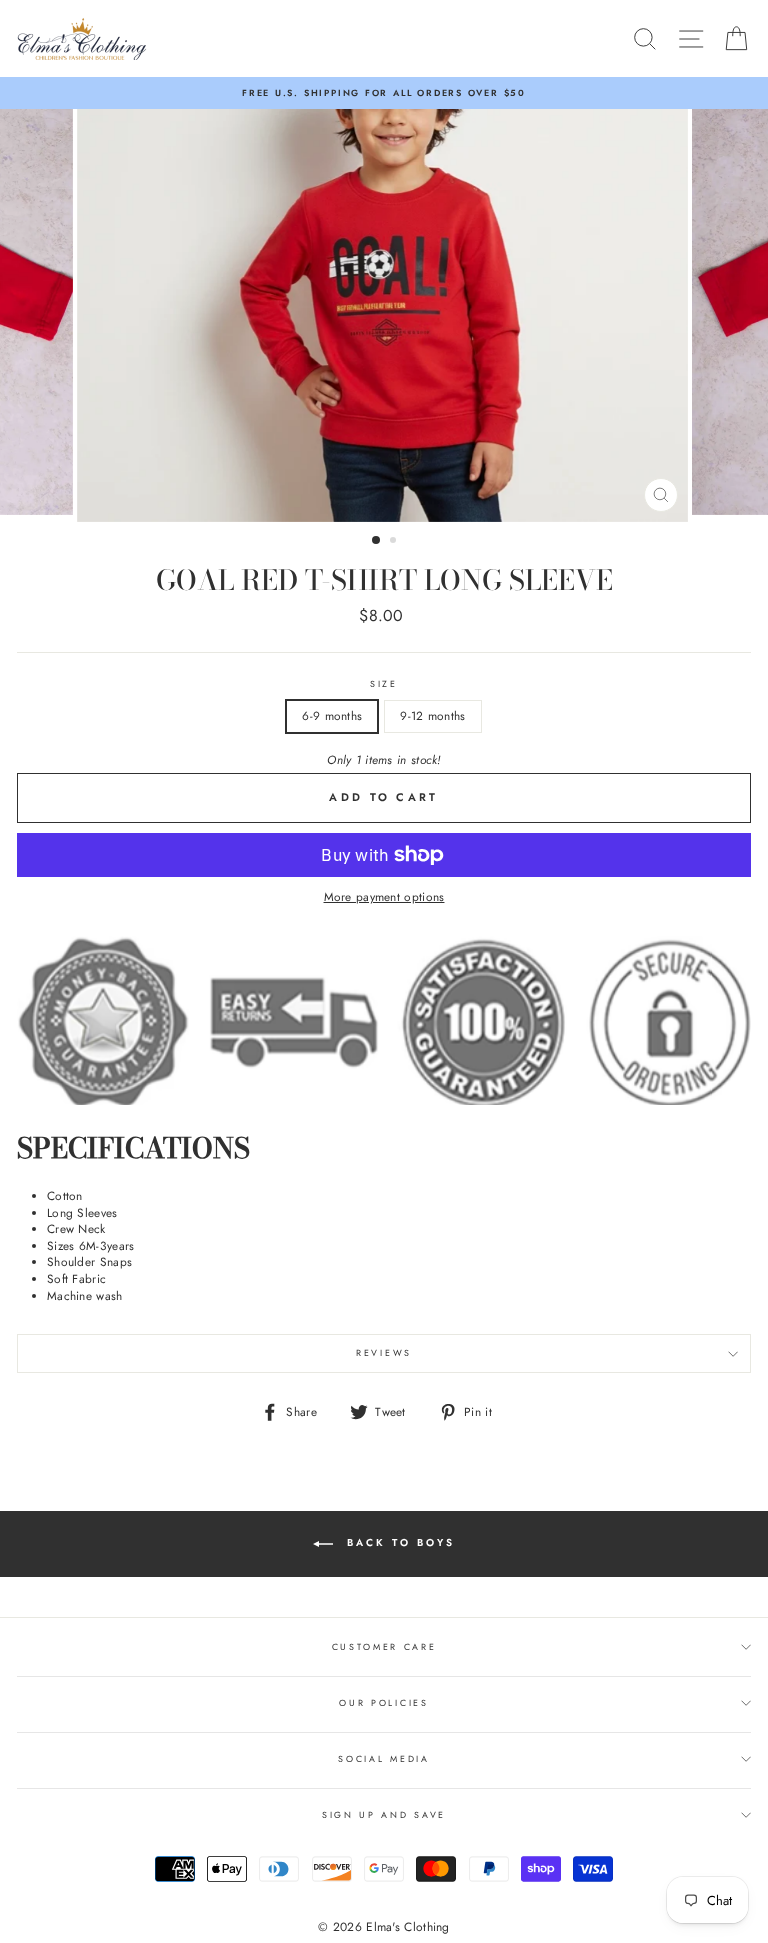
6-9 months (332, 715)
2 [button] (395, 542)
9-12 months (432, 715)
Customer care (384, 1646)
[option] (384, 93)
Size (384, 684)
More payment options (384, 897)
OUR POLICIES (383, 1702)
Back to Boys (398, 1543)
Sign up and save (384, 1814)
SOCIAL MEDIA (383, 1758)
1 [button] (377, 541)
